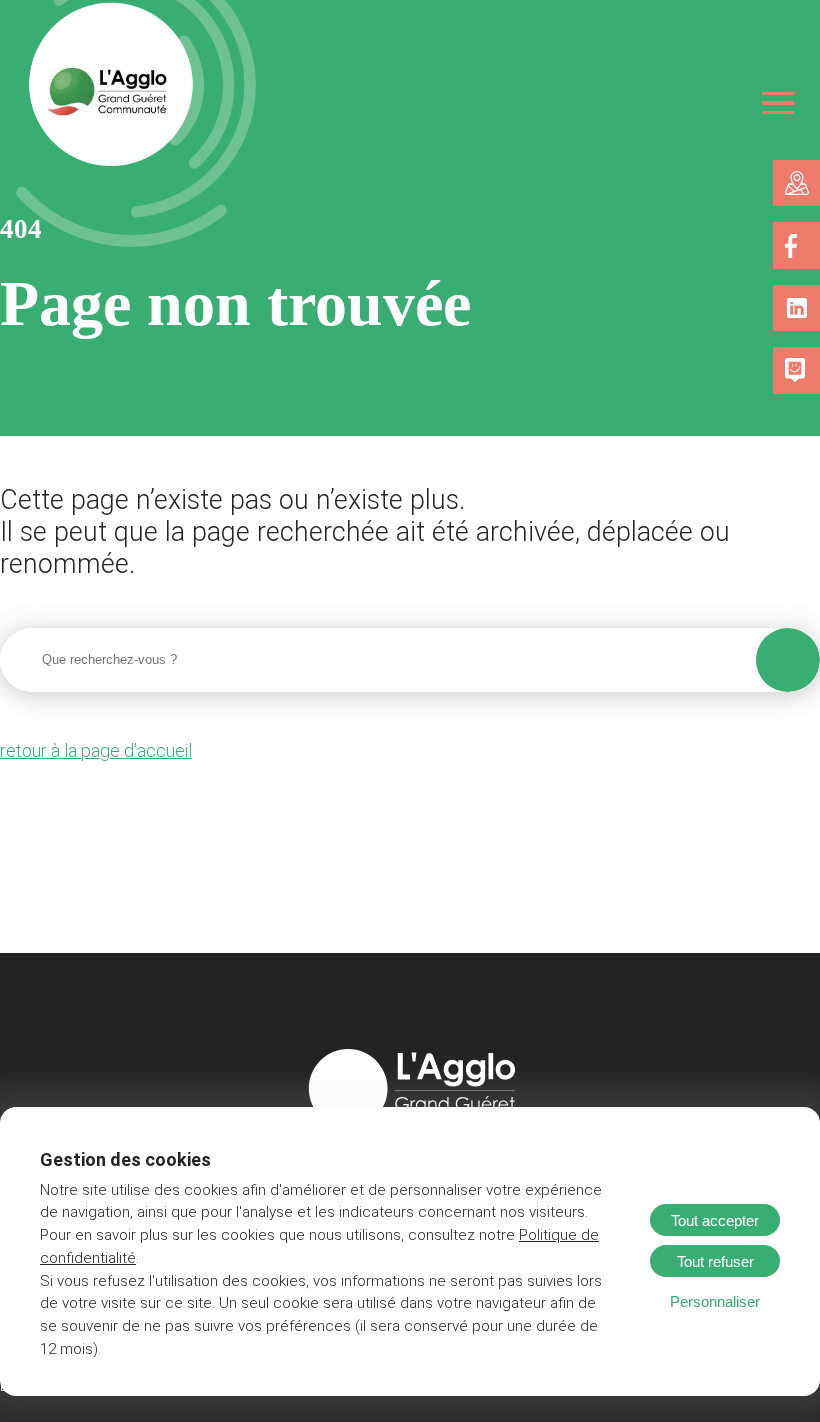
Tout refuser (715, 1261)
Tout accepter (715, 1220)
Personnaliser (715, 1301)
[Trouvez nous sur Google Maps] (797, 183)
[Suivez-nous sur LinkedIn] (797, 308)
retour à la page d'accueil (96, 750)
